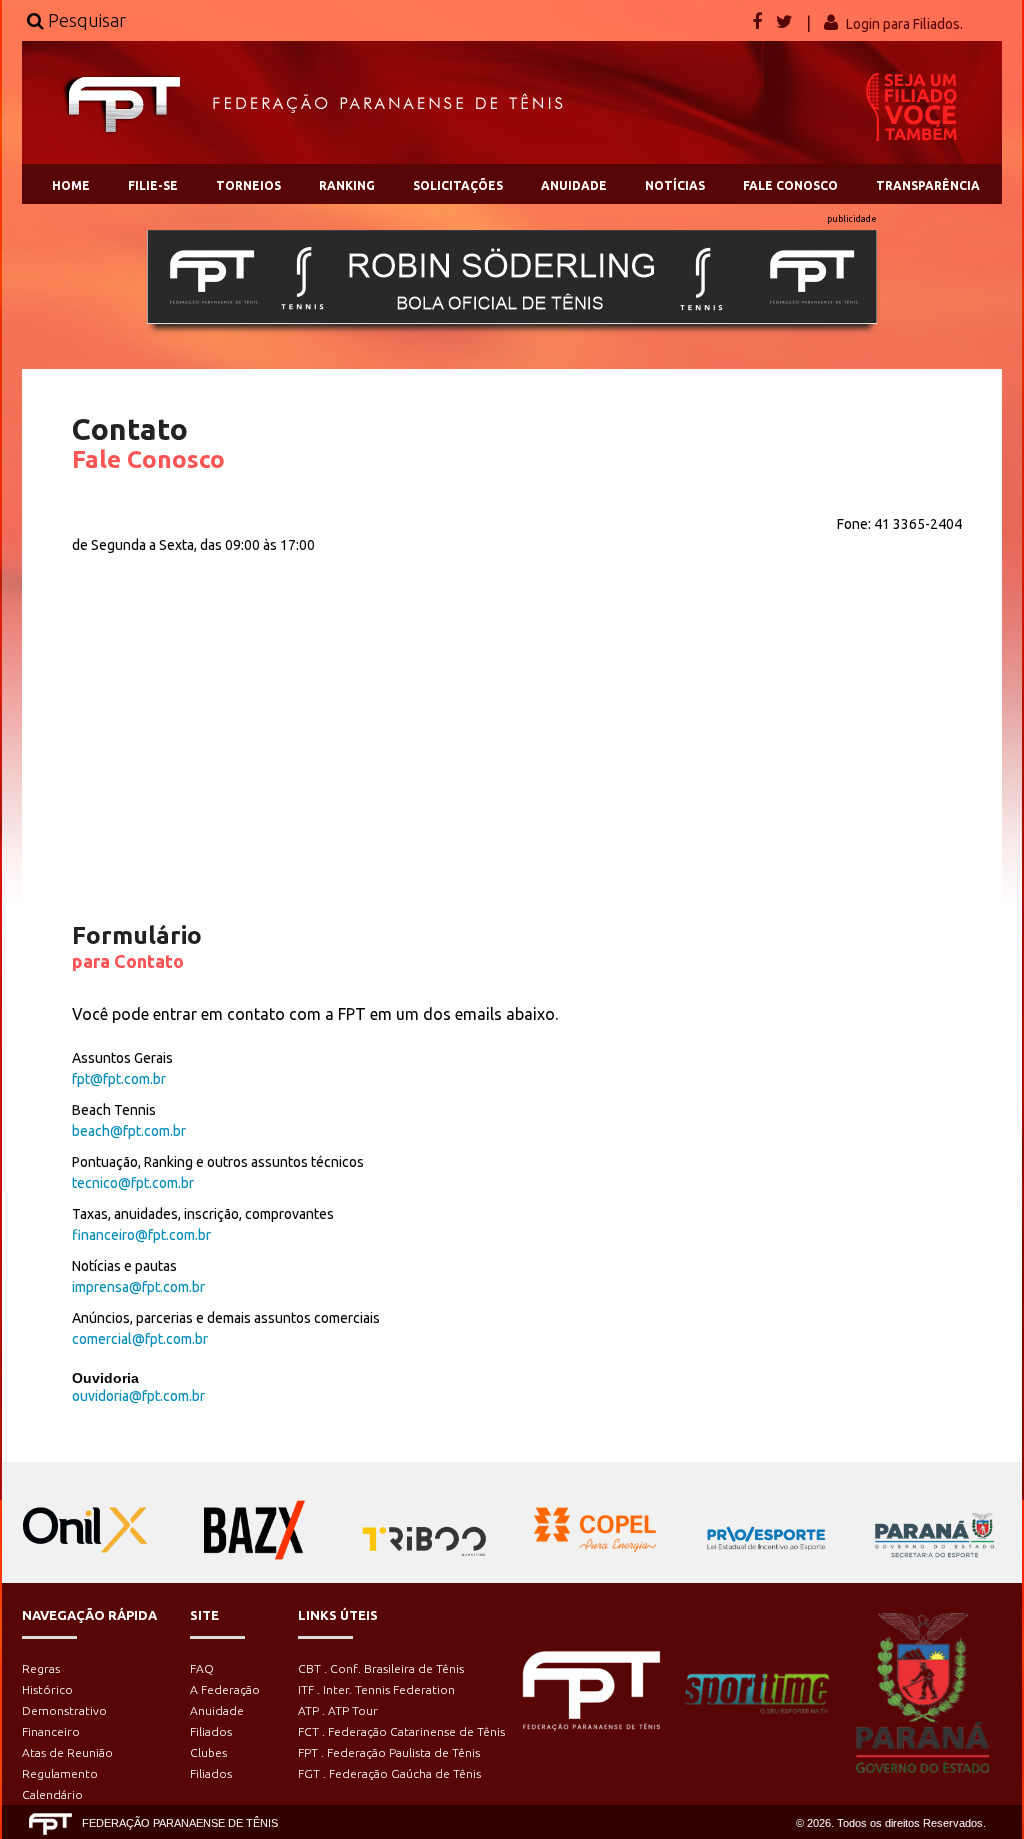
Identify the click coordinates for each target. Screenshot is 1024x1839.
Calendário (52, 1794)
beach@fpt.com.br (129, 1131)
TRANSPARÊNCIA (928, 185)
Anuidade (217, 1710)
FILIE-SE (153, 185)
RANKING (347, 185)
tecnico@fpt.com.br (133, 1183)
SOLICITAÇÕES (458, 185)
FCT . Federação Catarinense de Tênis (401, 1731)
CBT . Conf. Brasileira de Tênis (381, 1668)
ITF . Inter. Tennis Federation (376, 1689)
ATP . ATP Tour (338, 1710)
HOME (71, 185)
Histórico (47, 1689)
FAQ (202, 1668)
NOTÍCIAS (675, 185)
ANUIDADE (574, 185)
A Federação (225, 1689)
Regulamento (60, 1773)
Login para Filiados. (904, 24)
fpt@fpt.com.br (119, 1079)
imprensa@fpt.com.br (138, 1287)
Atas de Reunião (67, 1752)
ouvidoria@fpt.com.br (138, 1396)
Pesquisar (85, 20)
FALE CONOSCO (790, 185)
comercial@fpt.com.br (140, 1339)
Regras (41, 1668)
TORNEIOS (248, 185)
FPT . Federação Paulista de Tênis (389, 1752)
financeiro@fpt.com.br (141, 1235)
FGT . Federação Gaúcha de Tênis (389, 1773)
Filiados (211, 1731)
